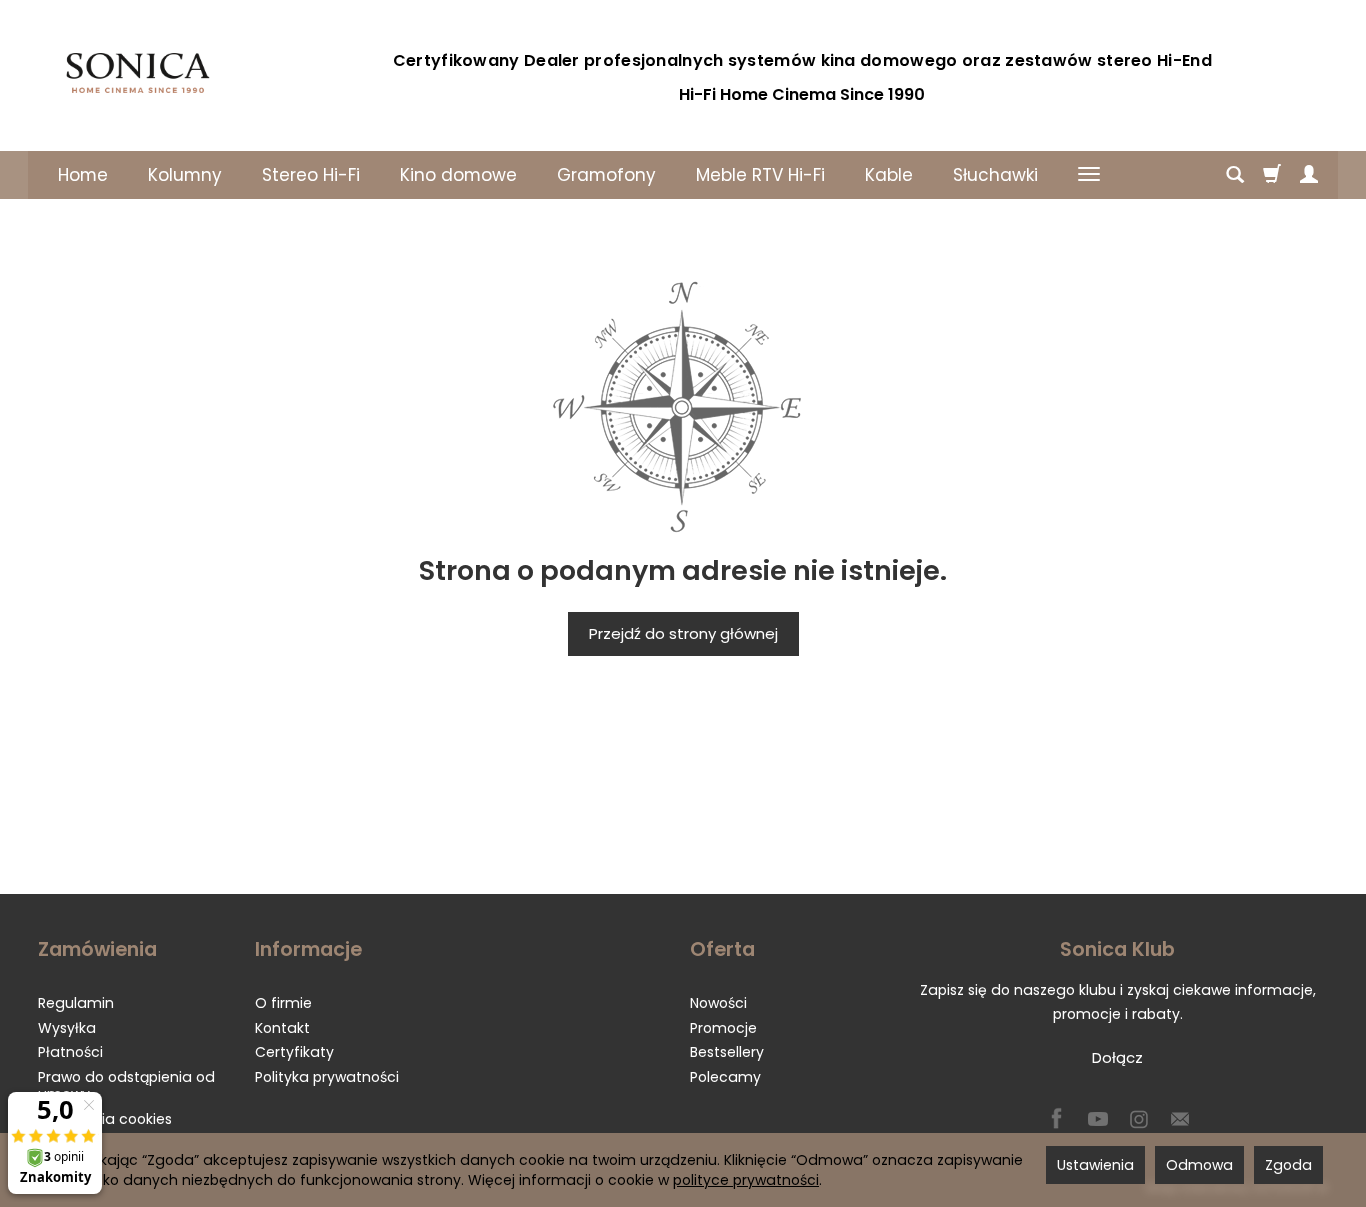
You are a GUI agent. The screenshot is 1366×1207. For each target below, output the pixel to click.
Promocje (723, 1028)
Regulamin (76, 1003)
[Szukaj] (1235, 175)
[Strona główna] (138, 73)
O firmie (283, 1003)
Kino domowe (458, 175)
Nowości (718, 1003)
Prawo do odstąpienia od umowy (126, 1085)
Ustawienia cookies (105, 1119)
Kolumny (185, 175)
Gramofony (606, 175)
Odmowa (1199, 1165)
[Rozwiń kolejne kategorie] (1089, 175)
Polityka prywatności (327, 1077)
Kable (889, 175)
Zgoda (1288, 1165)
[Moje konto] (1309, 175)
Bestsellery (727, 1052)
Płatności (70, 1052)
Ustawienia (1095, 1165)
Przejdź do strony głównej (683, 633)
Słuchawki (995, 175)
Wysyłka (67, 1028)
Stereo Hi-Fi (311, 175)
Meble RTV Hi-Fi (760, 175)
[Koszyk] (1272, 175)
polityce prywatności (746, 1180)
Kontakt (282, 1028)
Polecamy (725, 1077)
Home (83, 175)
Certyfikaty (294, 1052)
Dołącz (1117, 1057)
